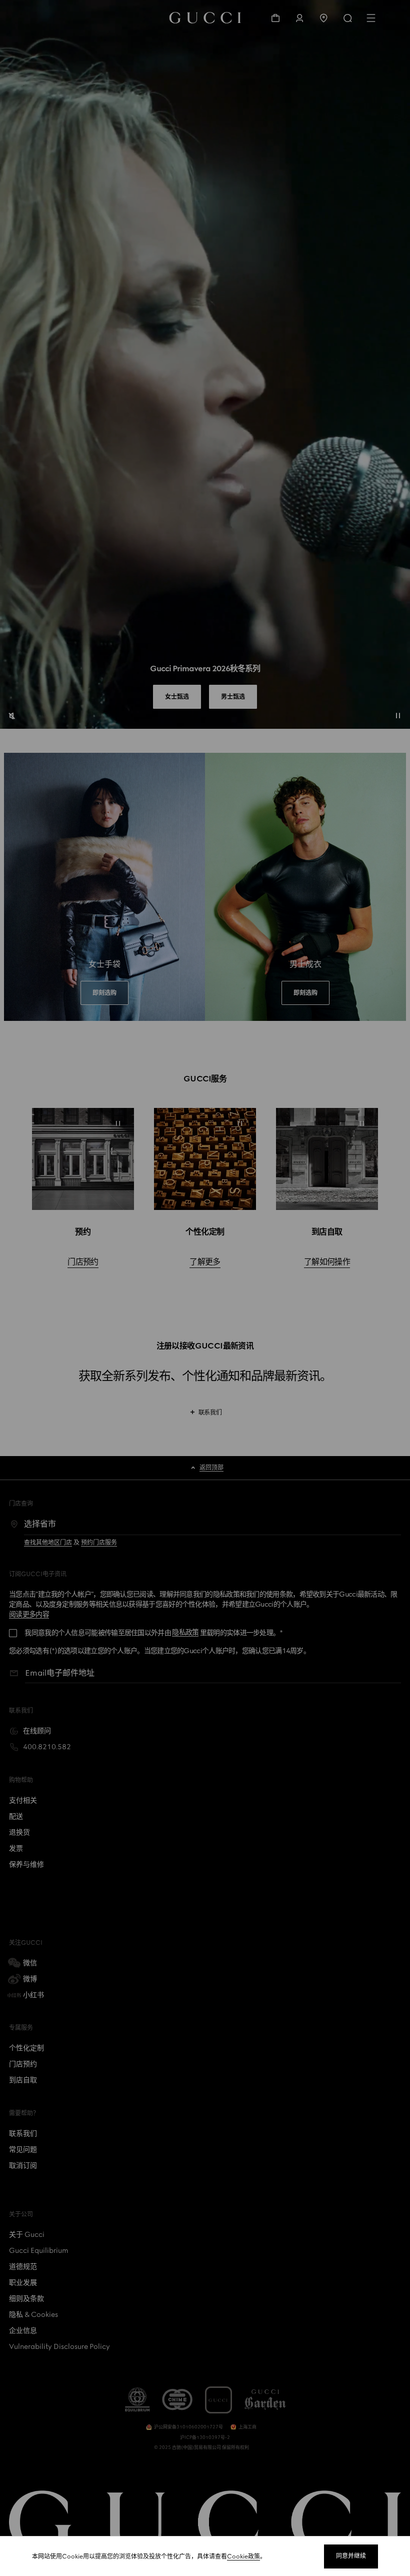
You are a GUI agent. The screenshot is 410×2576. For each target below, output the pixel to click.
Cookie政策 (243, 2556)
